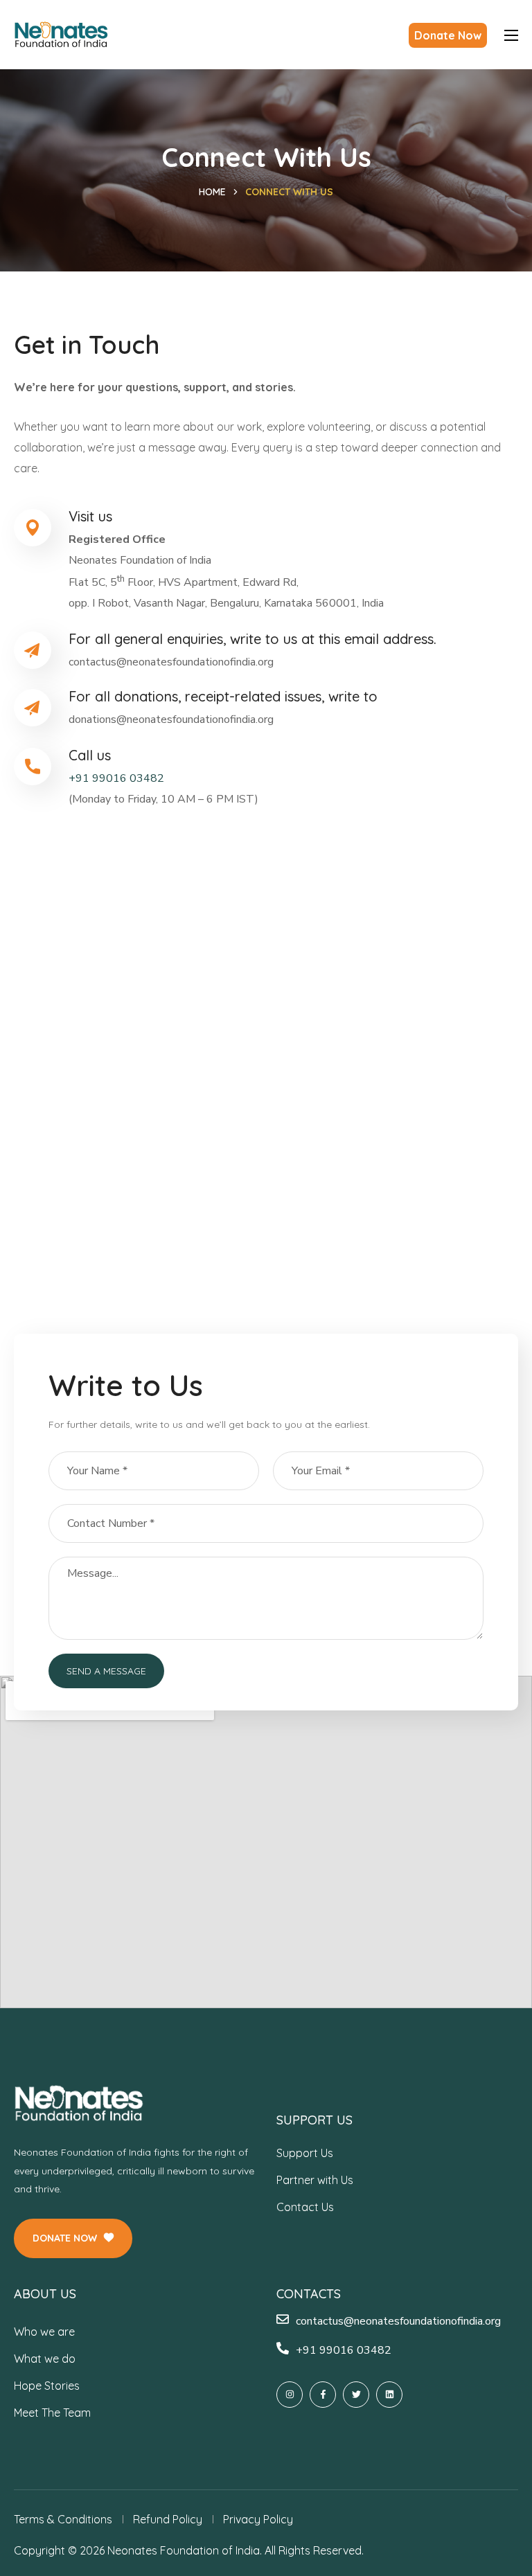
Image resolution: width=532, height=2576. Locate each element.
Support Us (305, 2153)
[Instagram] (290, 2395)
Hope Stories (47, 2386)
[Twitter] (356, 2395)
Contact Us (305, 2207)
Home (212, 192)
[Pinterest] (389, 2395)
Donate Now (448, 35)
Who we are (44, 2332)
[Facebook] (323, 2395)
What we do (45, 2359)
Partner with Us (315, 2180)
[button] (73, 2238)
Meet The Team (52, 2413)
